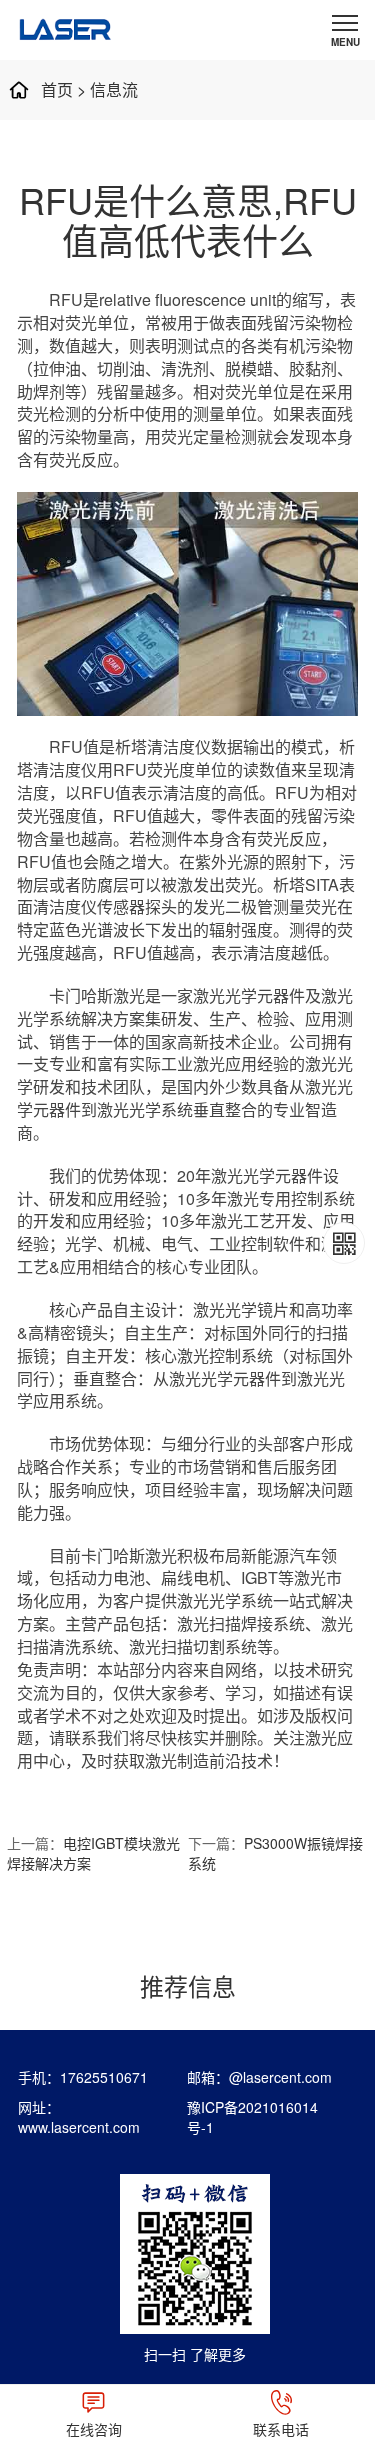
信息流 (114, 89)
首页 (57, 89)
